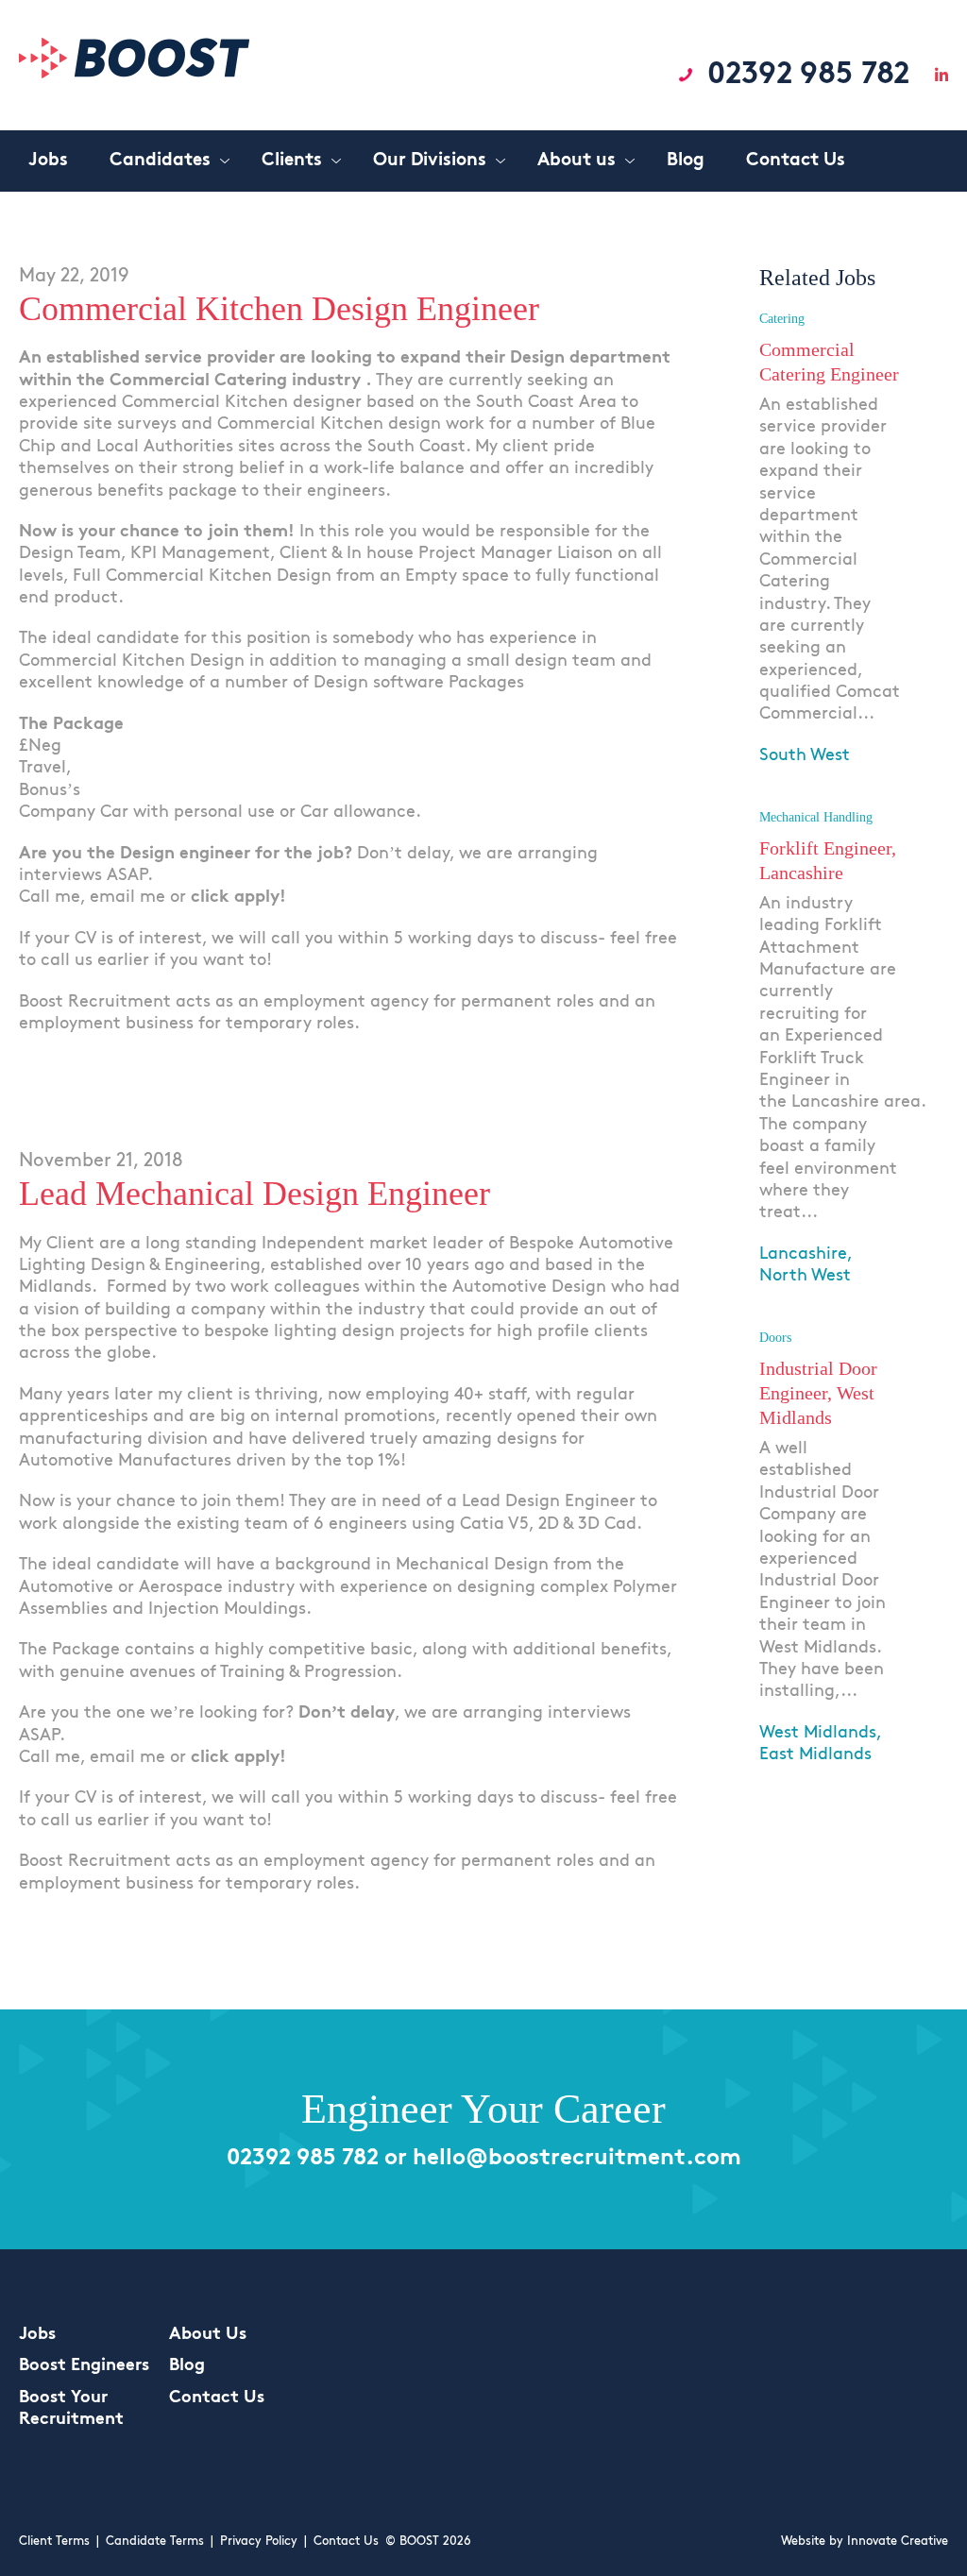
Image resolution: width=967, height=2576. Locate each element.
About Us (208, 2335)
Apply (785, 797)
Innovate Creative (898, 2542)
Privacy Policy (259, 2542)
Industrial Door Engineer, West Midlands (818, 1393)
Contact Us (217, 2398)
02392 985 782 (808, 76)
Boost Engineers (84, 2366)
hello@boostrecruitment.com (577, 2159)
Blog (187, 2366)
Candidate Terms (155, 2542)
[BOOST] (135, 74)
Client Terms (54, 2542)
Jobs (37, 2335)
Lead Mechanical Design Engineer (254, 1194)
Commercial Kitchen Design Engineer (279, 309)
